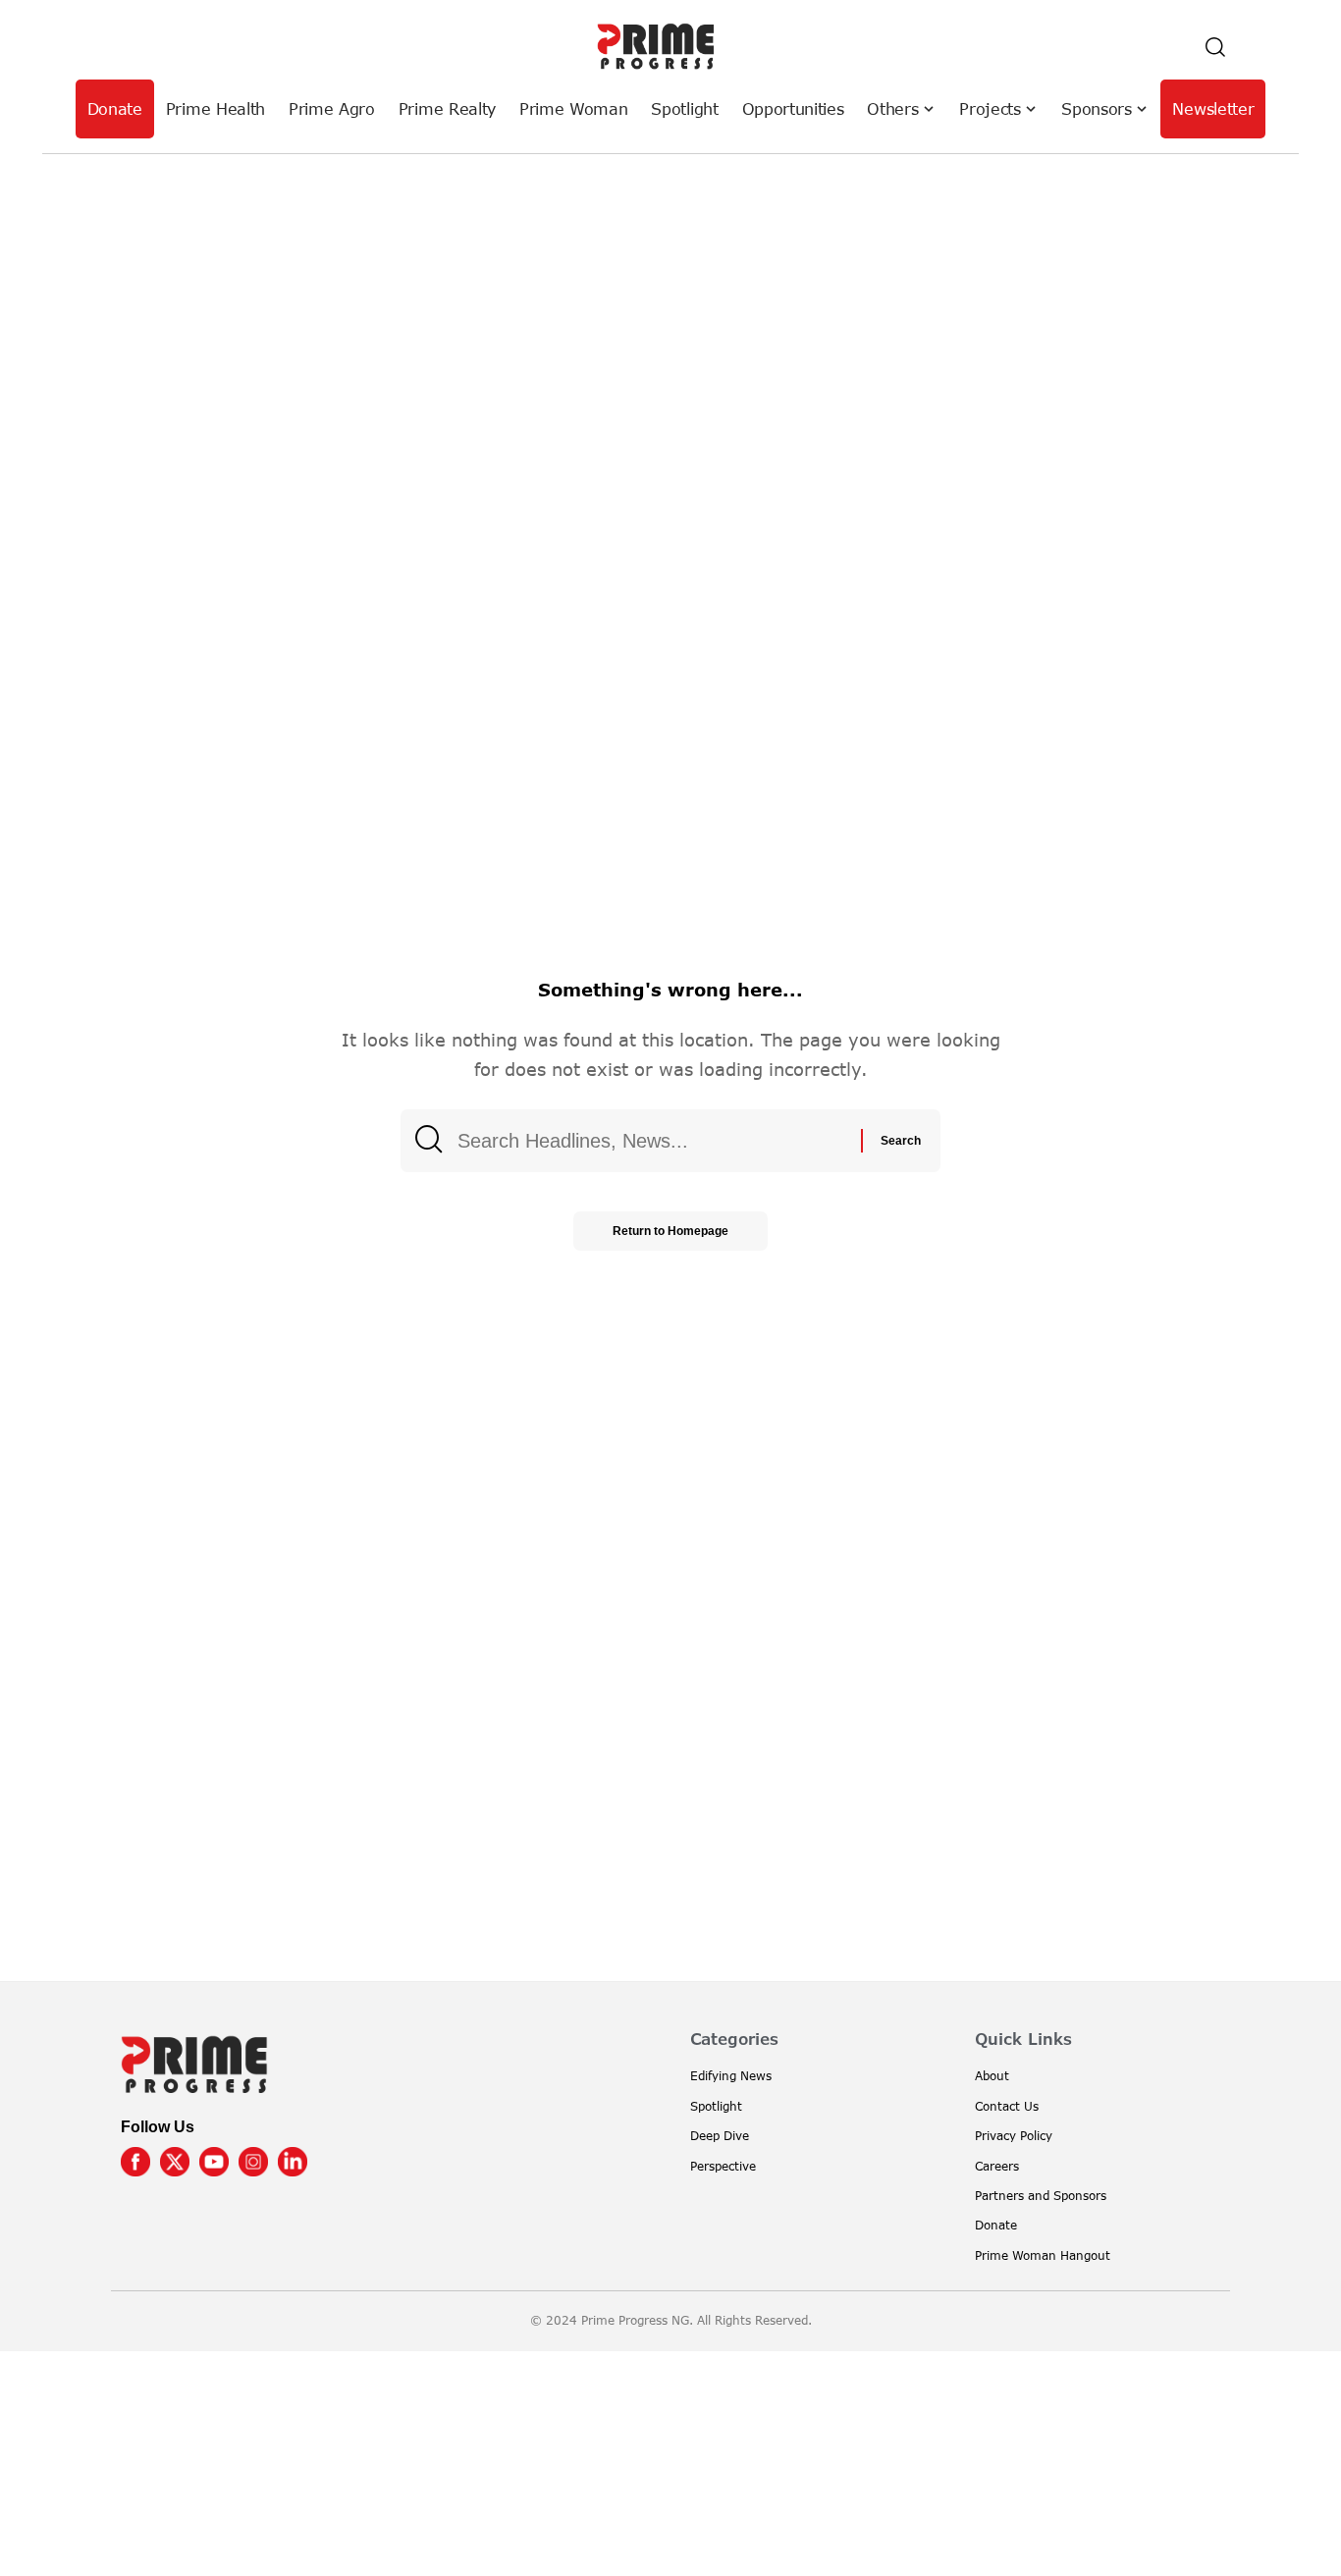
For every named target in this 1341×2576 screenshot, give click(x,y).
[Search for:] (652, 1141)
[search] (1215, 47)
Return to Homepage (670, 1231)
